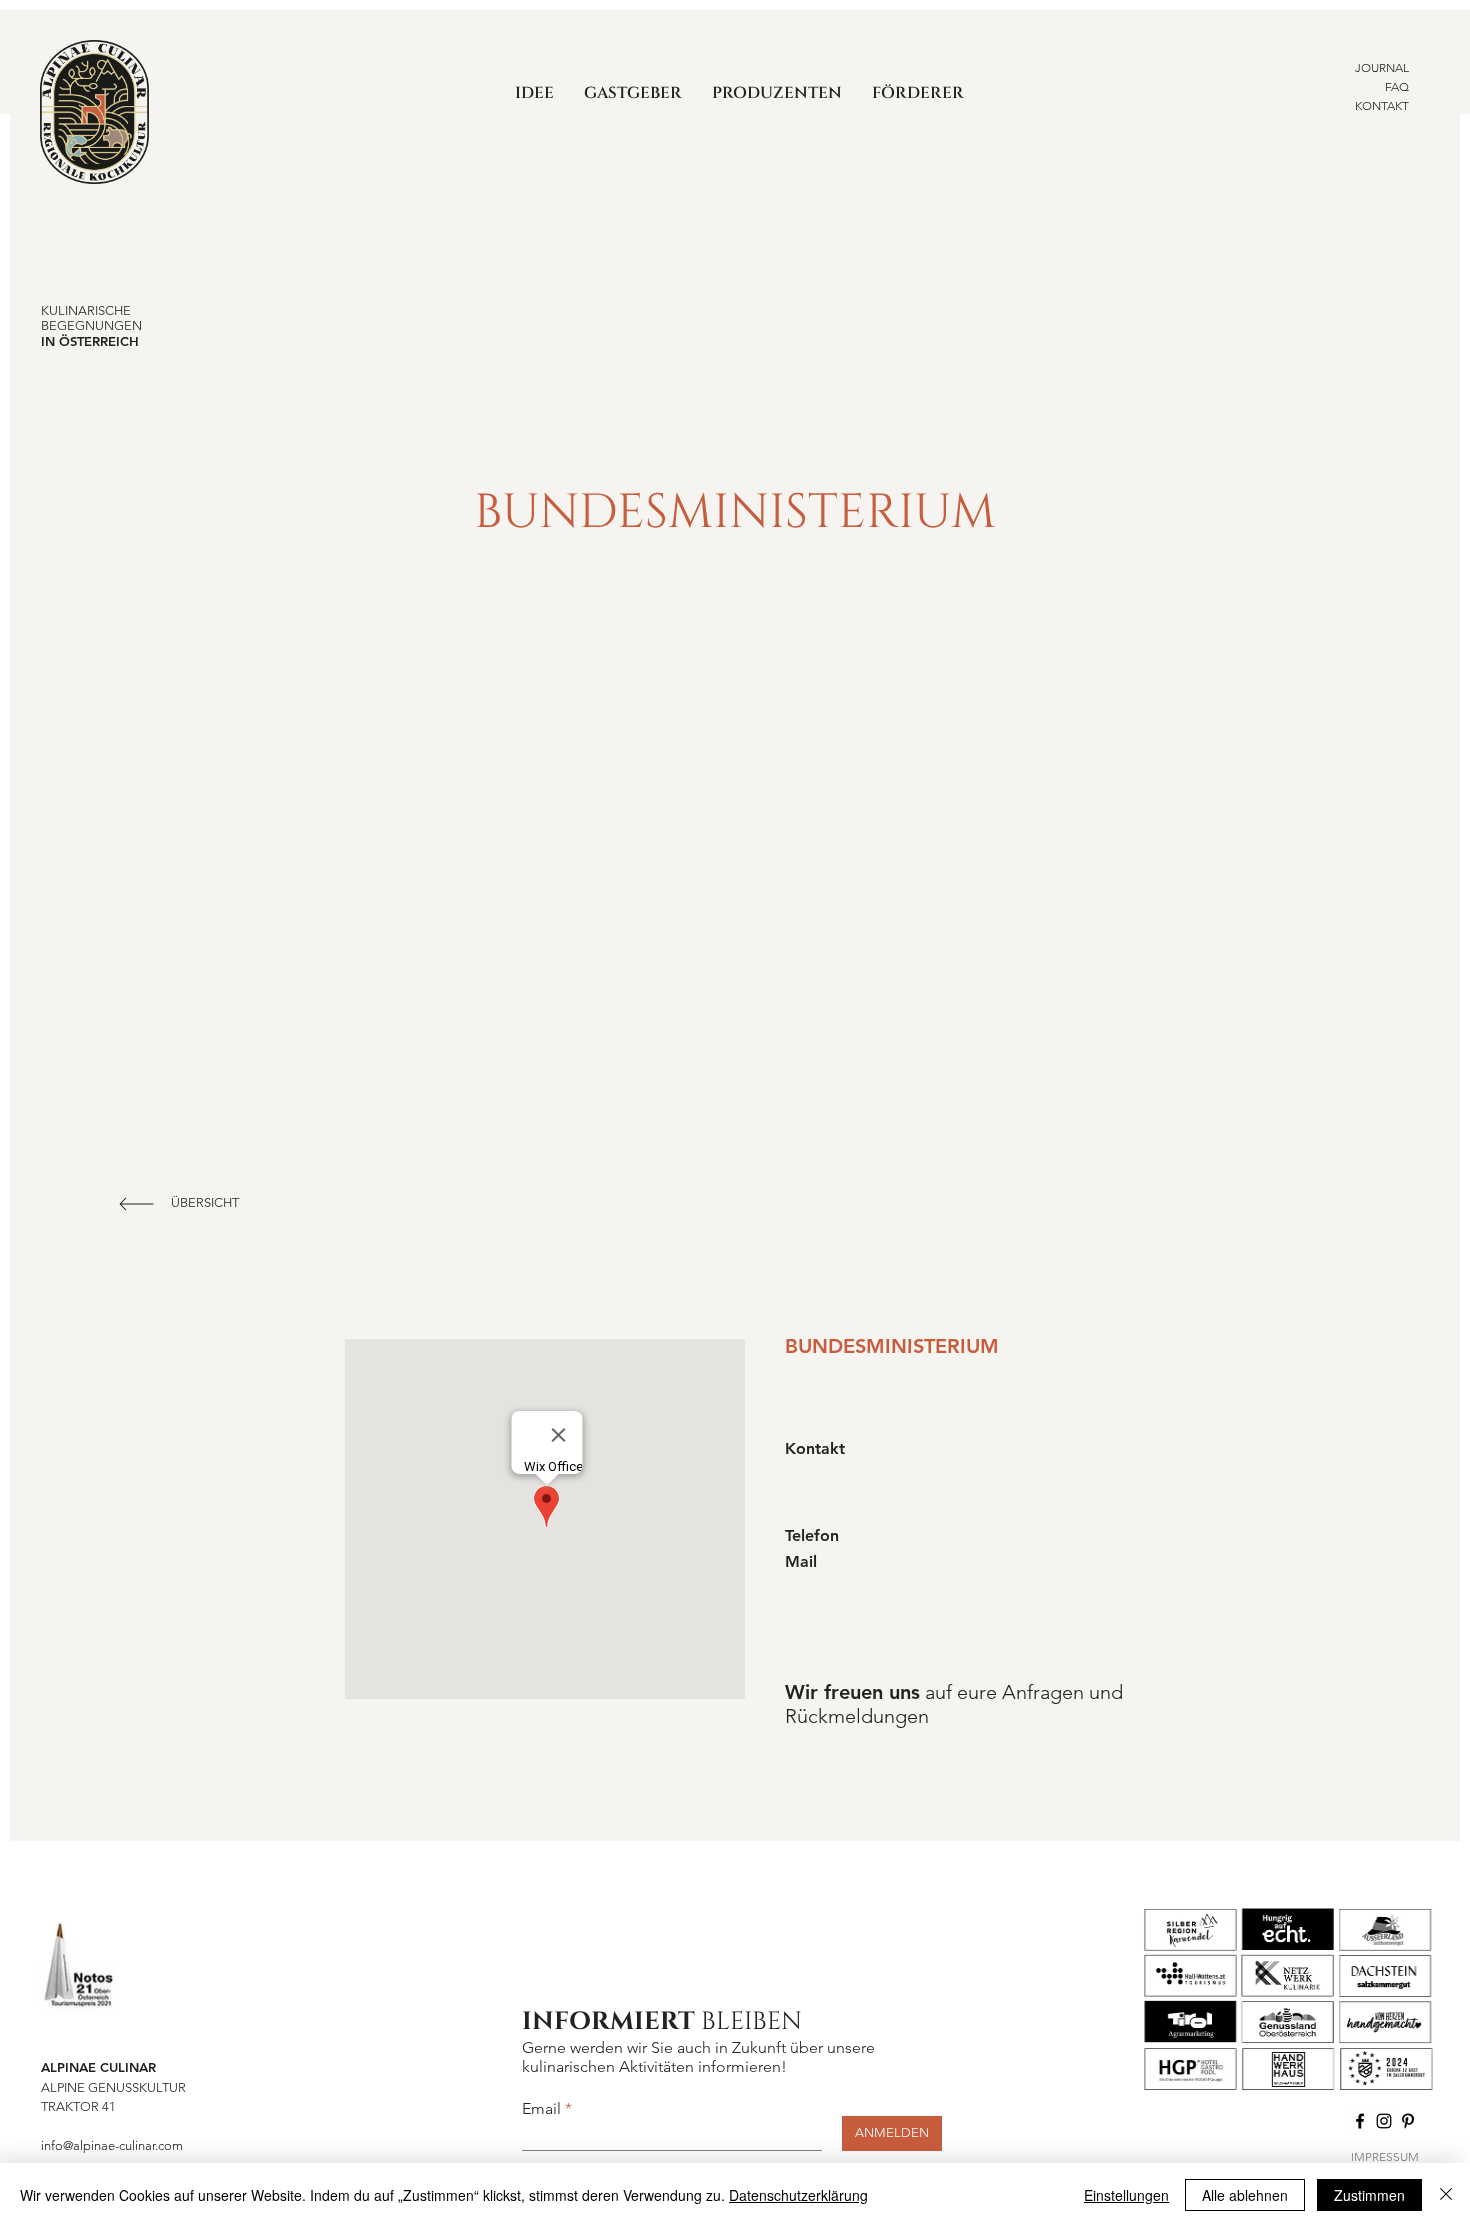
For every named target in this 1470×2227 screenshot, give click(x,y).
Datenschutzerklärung (798, 2195)
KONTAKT (1382, 105)
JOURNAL (1382, 67)
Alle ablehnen (1245, 2195)
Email (541, 2109)
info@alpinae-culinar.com (112, 2145)
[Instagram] (1384, 2121)
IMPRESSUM (1385, 2156)
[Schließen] (1446, 2195)
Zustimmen (1369, 2195)
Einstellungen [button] (1126, 2195)
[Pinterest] (1408, 2121)
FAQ (1397, 86)
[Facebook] (1360, 2121)
